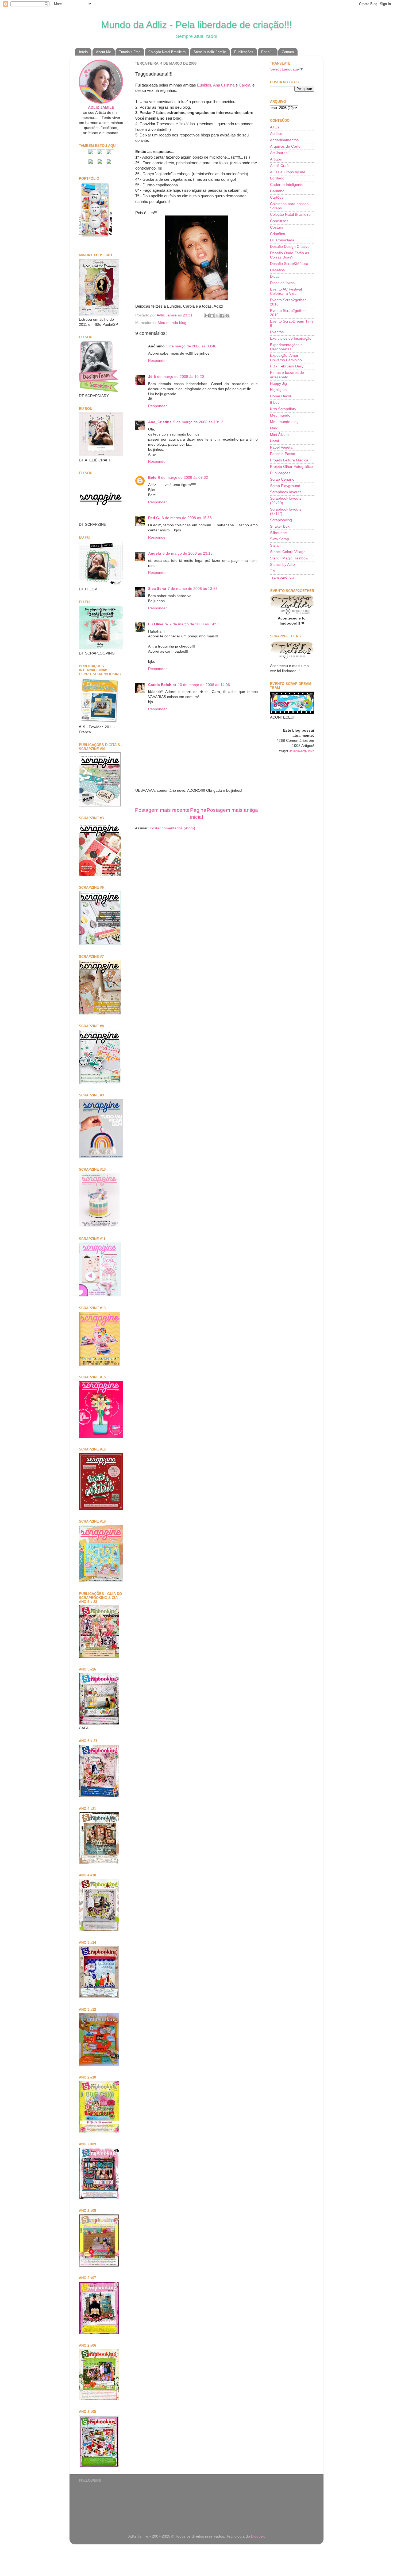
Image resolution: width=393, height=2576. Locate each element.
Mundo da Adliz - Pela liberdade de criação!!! (196, 25)
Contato (288, 52)
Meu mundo (280, 415)
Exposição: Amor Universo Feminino (286, 358)
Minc (274, 428)
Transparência (282, 577)
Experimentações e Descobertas (286, 347)
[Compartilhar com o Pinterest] (227, 316)
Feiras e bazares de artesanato (287, 375)
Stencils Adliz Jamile (210, 52)
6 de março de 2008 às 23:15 (188, 553)
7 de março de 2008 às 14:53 (194, 624)
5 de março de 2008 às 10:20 (179, 377)
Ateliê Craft (279, 166)
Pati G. (154, 518)
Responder (157, 361)
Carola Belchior (162, 685)
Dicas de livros (282, 283)
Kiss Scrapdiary (283, 409)
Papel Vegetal (282, 447)
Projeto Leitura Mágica (289, 460)
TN (273, 571)
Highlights (278, 390)
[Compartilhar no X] (217, 316)
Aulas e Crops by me (288, 172)
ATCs (275, 127)
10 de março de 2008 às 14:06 (204, 685)
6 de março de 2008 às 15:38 (187, 518)
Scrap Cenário (282, 479)
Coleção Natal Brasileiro (167, 52)
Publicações (244, 52)
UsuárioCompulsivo (301, 751)
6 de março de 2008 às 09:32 (183, 478)
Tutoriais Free (130, 52)
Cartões (277, 197)
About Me (103, 52)
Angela (155, 553)
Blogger (257, 2536)
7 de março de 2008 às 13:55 (193, 589)
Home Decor (281, 396)
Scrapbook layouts (286, 492)
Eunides (204, 85)
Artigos (276, 159)
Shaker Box (280, 526)
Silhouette (278, 533)
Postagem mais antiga (232, 810)
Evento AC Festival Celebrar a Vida (286, 291)
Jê (150, 377)
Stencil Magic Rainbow (289, 558)
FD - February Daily (287, 366)
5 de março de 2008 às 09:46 (191, 346)
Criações (278, 234)
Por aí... (267, 52)
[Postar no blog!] (212, 316)
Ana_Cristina (160, 422)
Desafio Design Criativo (290, 247)
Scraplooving (281, 520)
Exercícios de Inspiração (291, 338)
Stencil (276, 545)
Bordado (277, 178)
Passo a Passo (283, 454)
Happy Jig (278, 384)
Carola (244, 85)
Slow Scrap (280, 539)
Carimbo (277, 191)
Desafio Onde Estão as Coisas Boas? (290, 255)
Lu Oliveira (158, 624)
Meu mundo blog (172, 323)
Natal (274, 441)
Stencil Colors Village (288, 552)
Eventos (277, 332)
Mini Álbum (279, 435)
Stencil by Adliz (283, 565)
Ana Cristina (224, 85)
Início (83, 52)
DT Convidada (282, 240)
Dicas (275, 277)
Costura (277, 227)
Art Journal (279, 153)
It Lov (275, 403)
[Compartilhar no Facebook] (222, 316)
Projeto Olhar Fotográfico (291, 467)
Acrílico (276, 134)
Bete (152, 478)
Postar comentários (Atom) (172, 828)
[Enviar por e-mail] (207, 316)
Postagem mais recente (162, 810)
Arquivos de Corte (285, 146)
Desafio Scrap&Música (289, 264)
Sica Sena (157, 589)
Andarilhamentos (284, 140)
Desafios (277, 270)
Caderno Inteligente (287, 185)
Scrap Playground (285, 486)
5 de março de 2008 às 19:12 (198, 422)
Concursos (279, 221)
